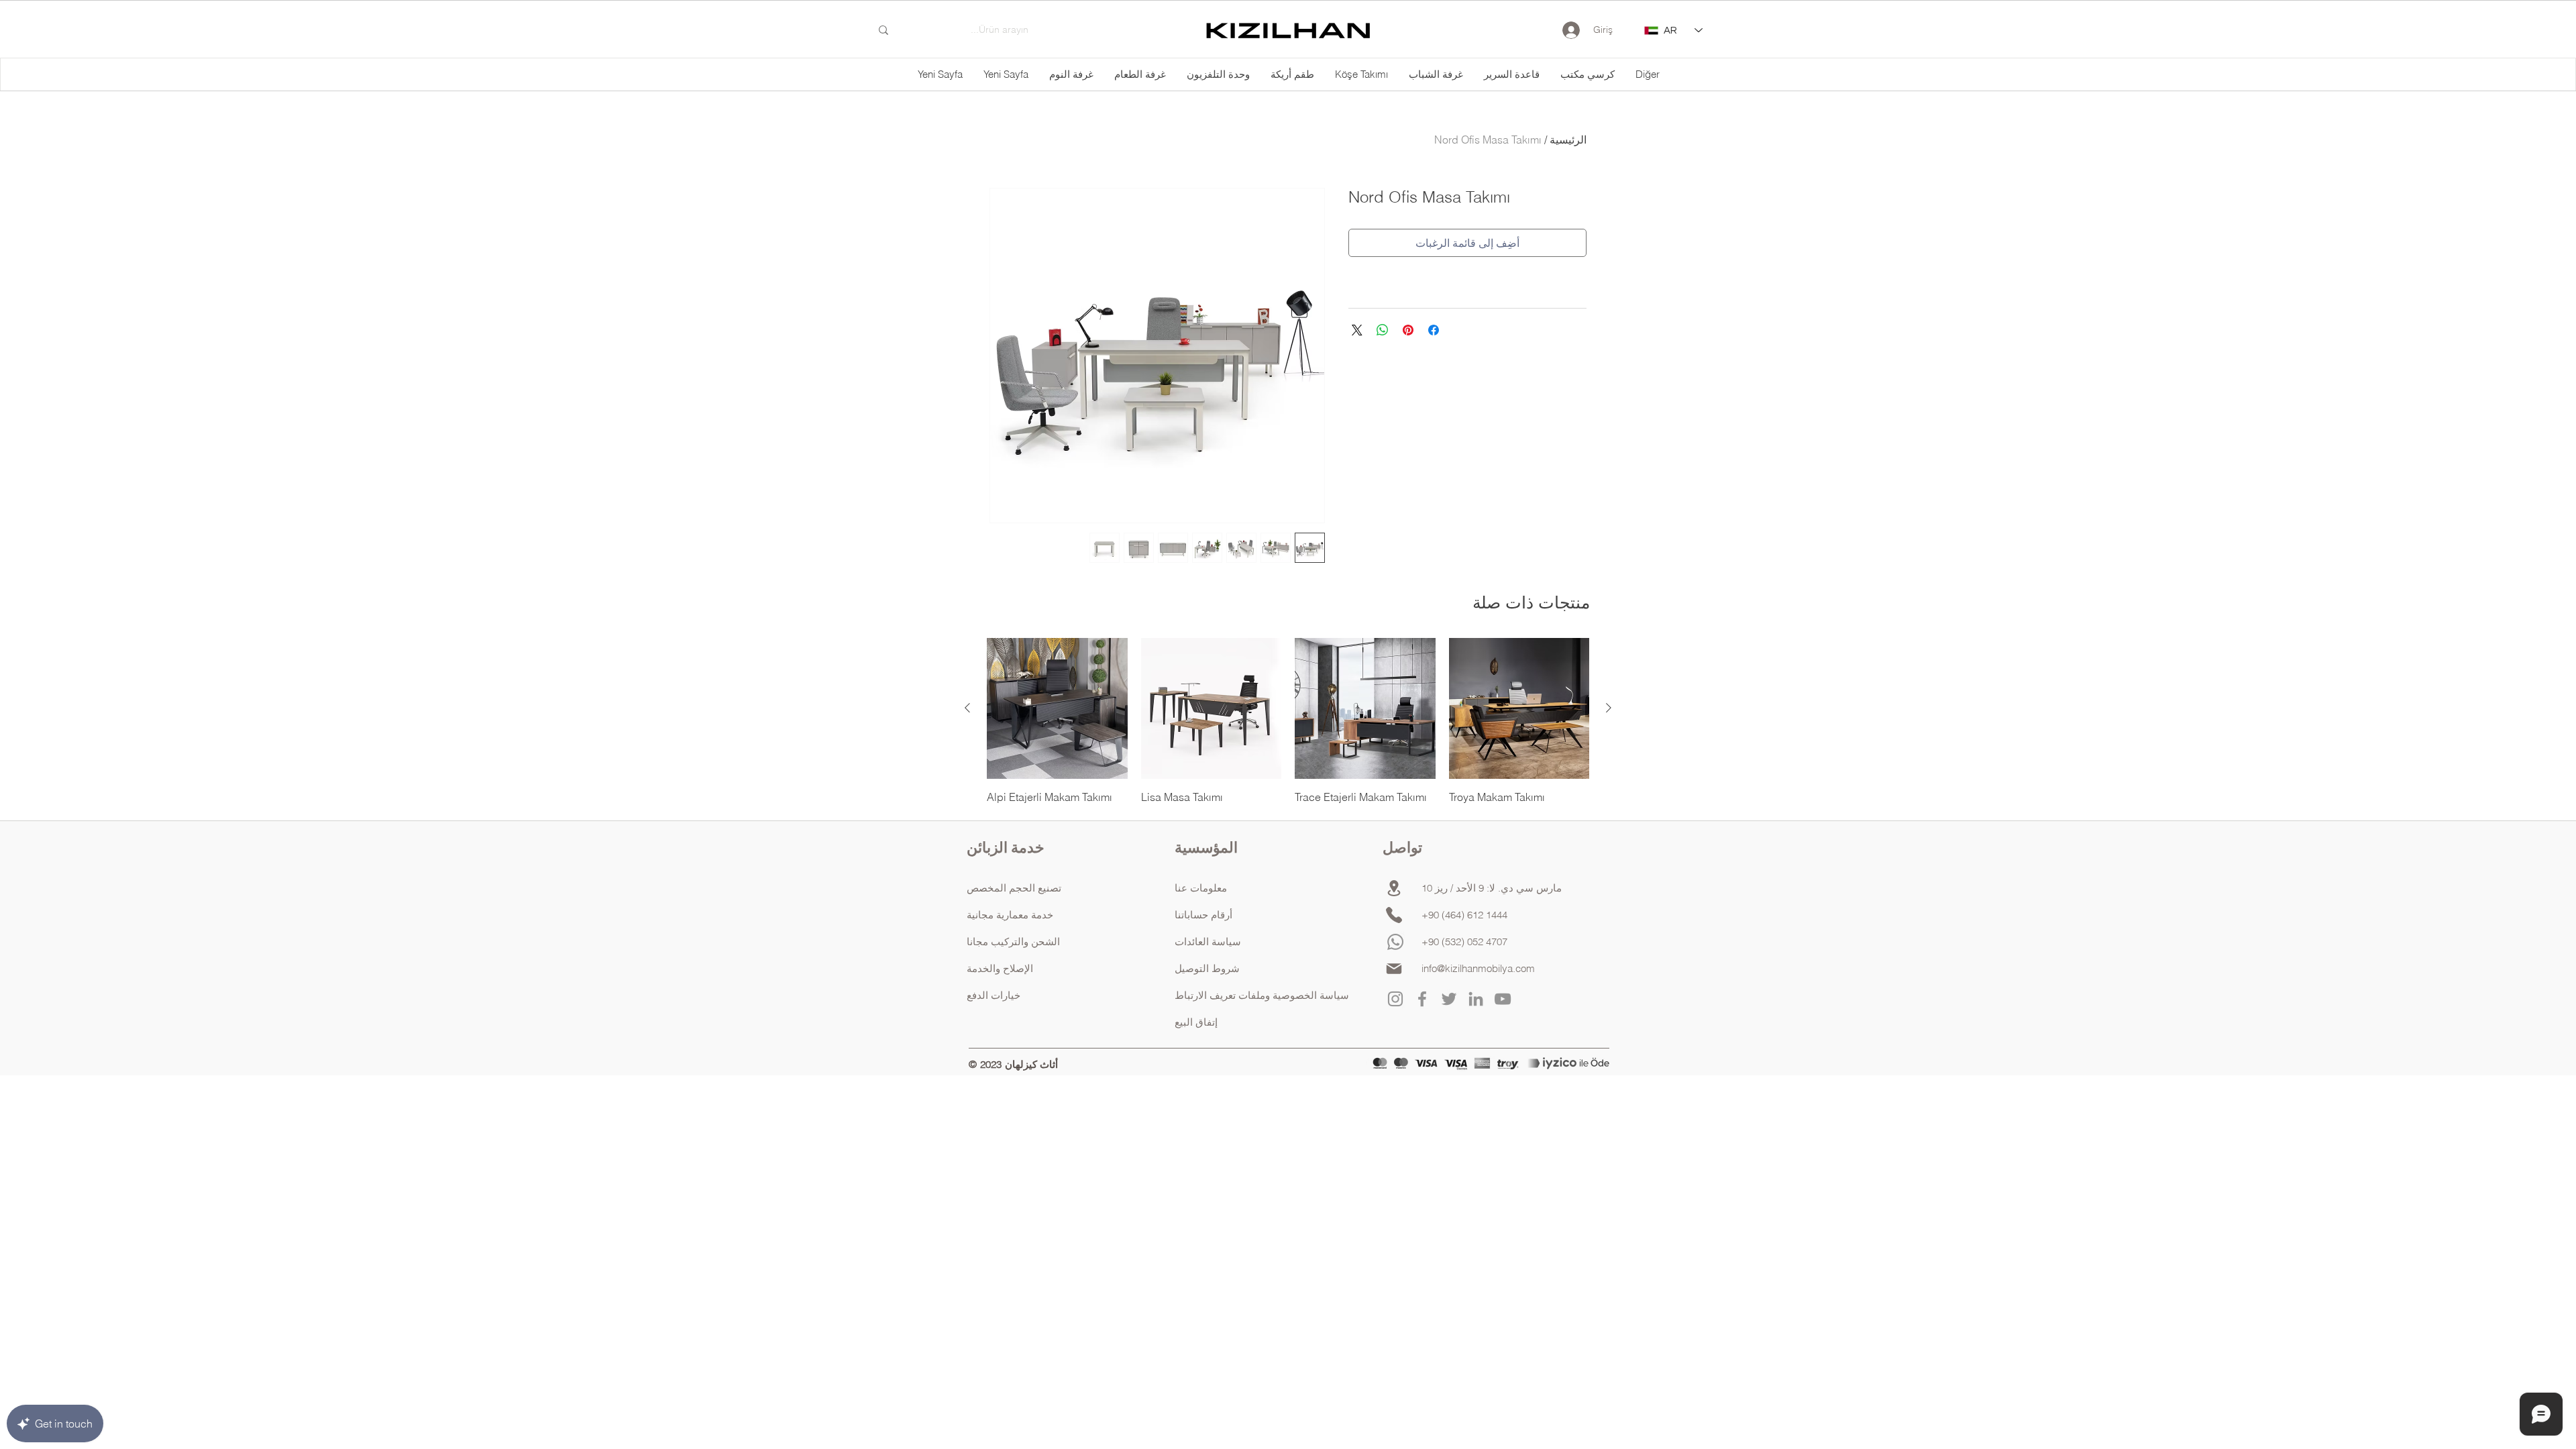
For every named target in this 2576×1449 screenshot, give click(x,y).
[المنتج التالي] (967, 708)
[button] (1647, 74)
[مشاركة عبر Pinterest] (1408, 330)
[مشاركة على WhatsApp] (1383, 330)
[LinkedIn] (1476, 999)
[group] (1288, 721)
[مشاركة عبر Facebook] (1434, 330)
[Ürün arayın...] (883, 30)
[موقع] (1394, 888)
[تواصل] (1394, 915)
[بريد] (1394, 969)
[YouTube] (1503, 999)
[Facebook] (1422, 999)
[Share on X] (1357, 330)
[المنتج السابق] (1609, 708)
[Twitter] (1449, 999)
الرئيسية (1568, 140)
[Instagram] (1395, 999)
